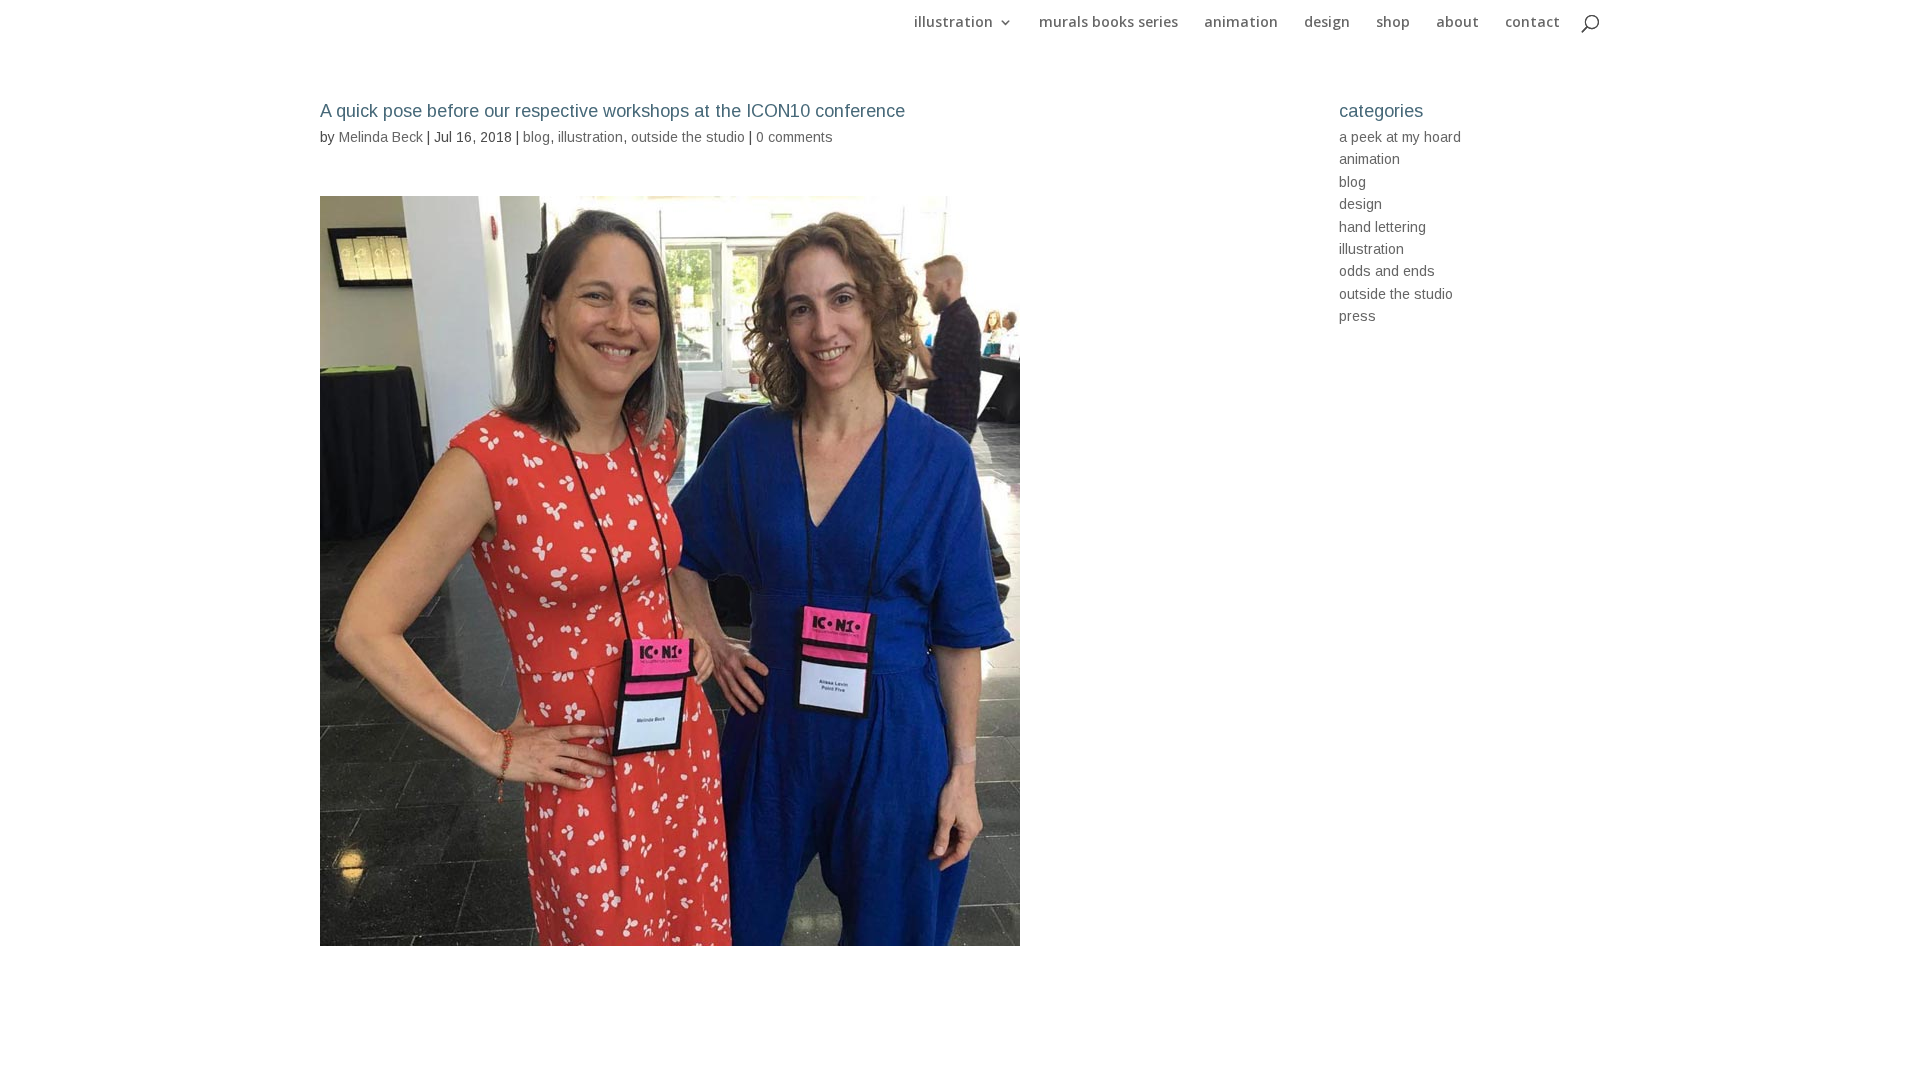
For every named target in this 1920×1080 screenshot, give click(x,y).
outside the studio (688, 137)
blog (536, 137)
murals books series (1108, 23)
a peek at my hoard (1400, 137)
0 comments (794, 137)
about (1457, 23)
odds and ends (1387, 271)
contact (1532, 23)
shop (1393, 23)
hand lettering (1382, 227)
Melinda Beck (381, 137)
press (1357, 316)
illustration (953, 23)
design (1327, 23)
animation (1241, 23)
